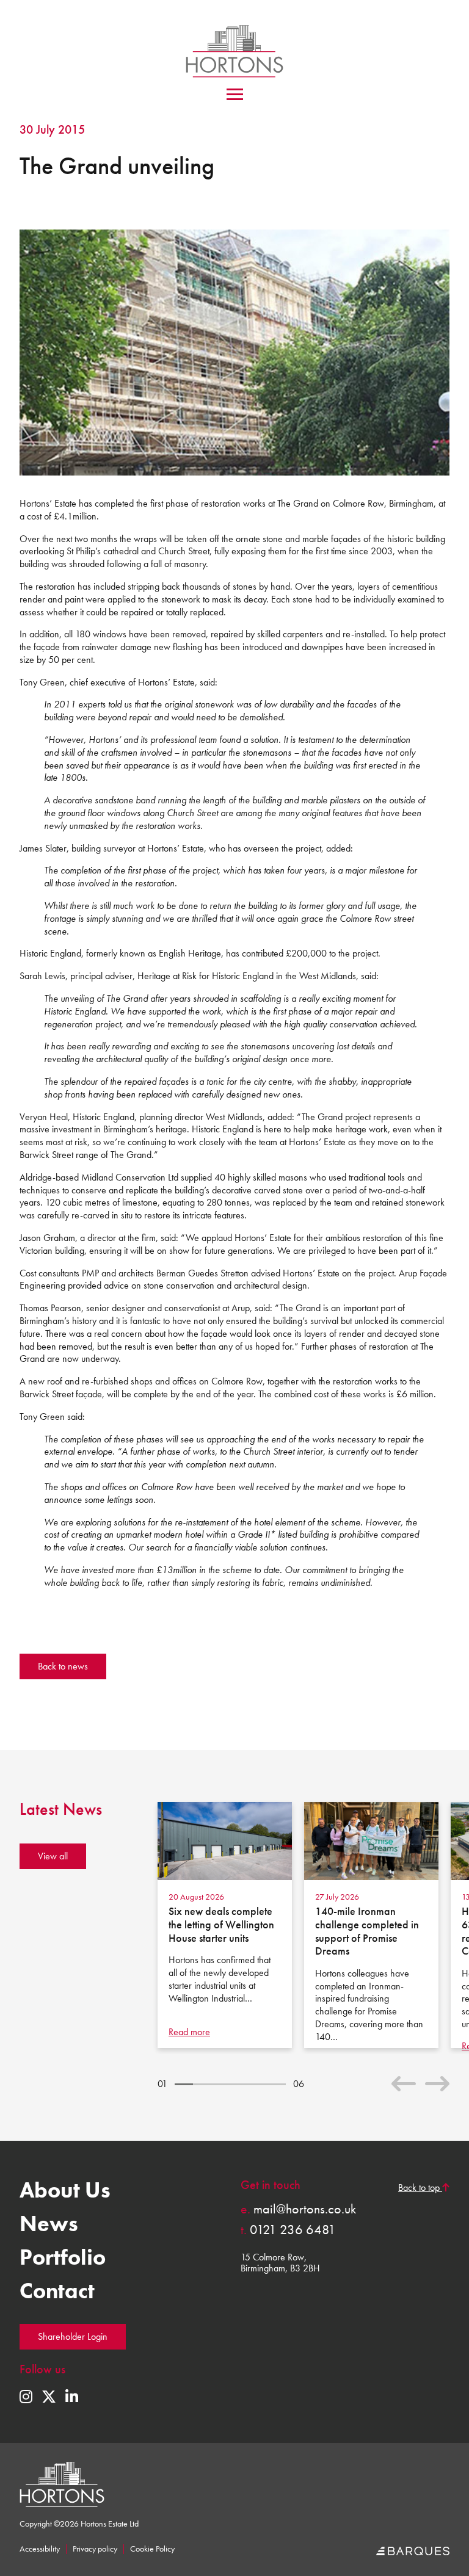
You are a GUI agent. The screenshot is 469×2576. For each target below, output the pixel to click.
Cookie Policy (152, 2549)
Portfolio (63, 2257)
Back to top (420, 2188)
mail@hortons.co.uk (298, 2209)
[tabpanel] (225, 1925)
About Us (65, 2190)
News (49, 2224)
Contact (57, 2291)
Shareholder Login (73, 2336)
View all (53, 1856)
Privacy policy (95, 2549)
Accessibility (40, 2549)
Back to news (63, 1666)
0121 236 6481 (288, 2230)
